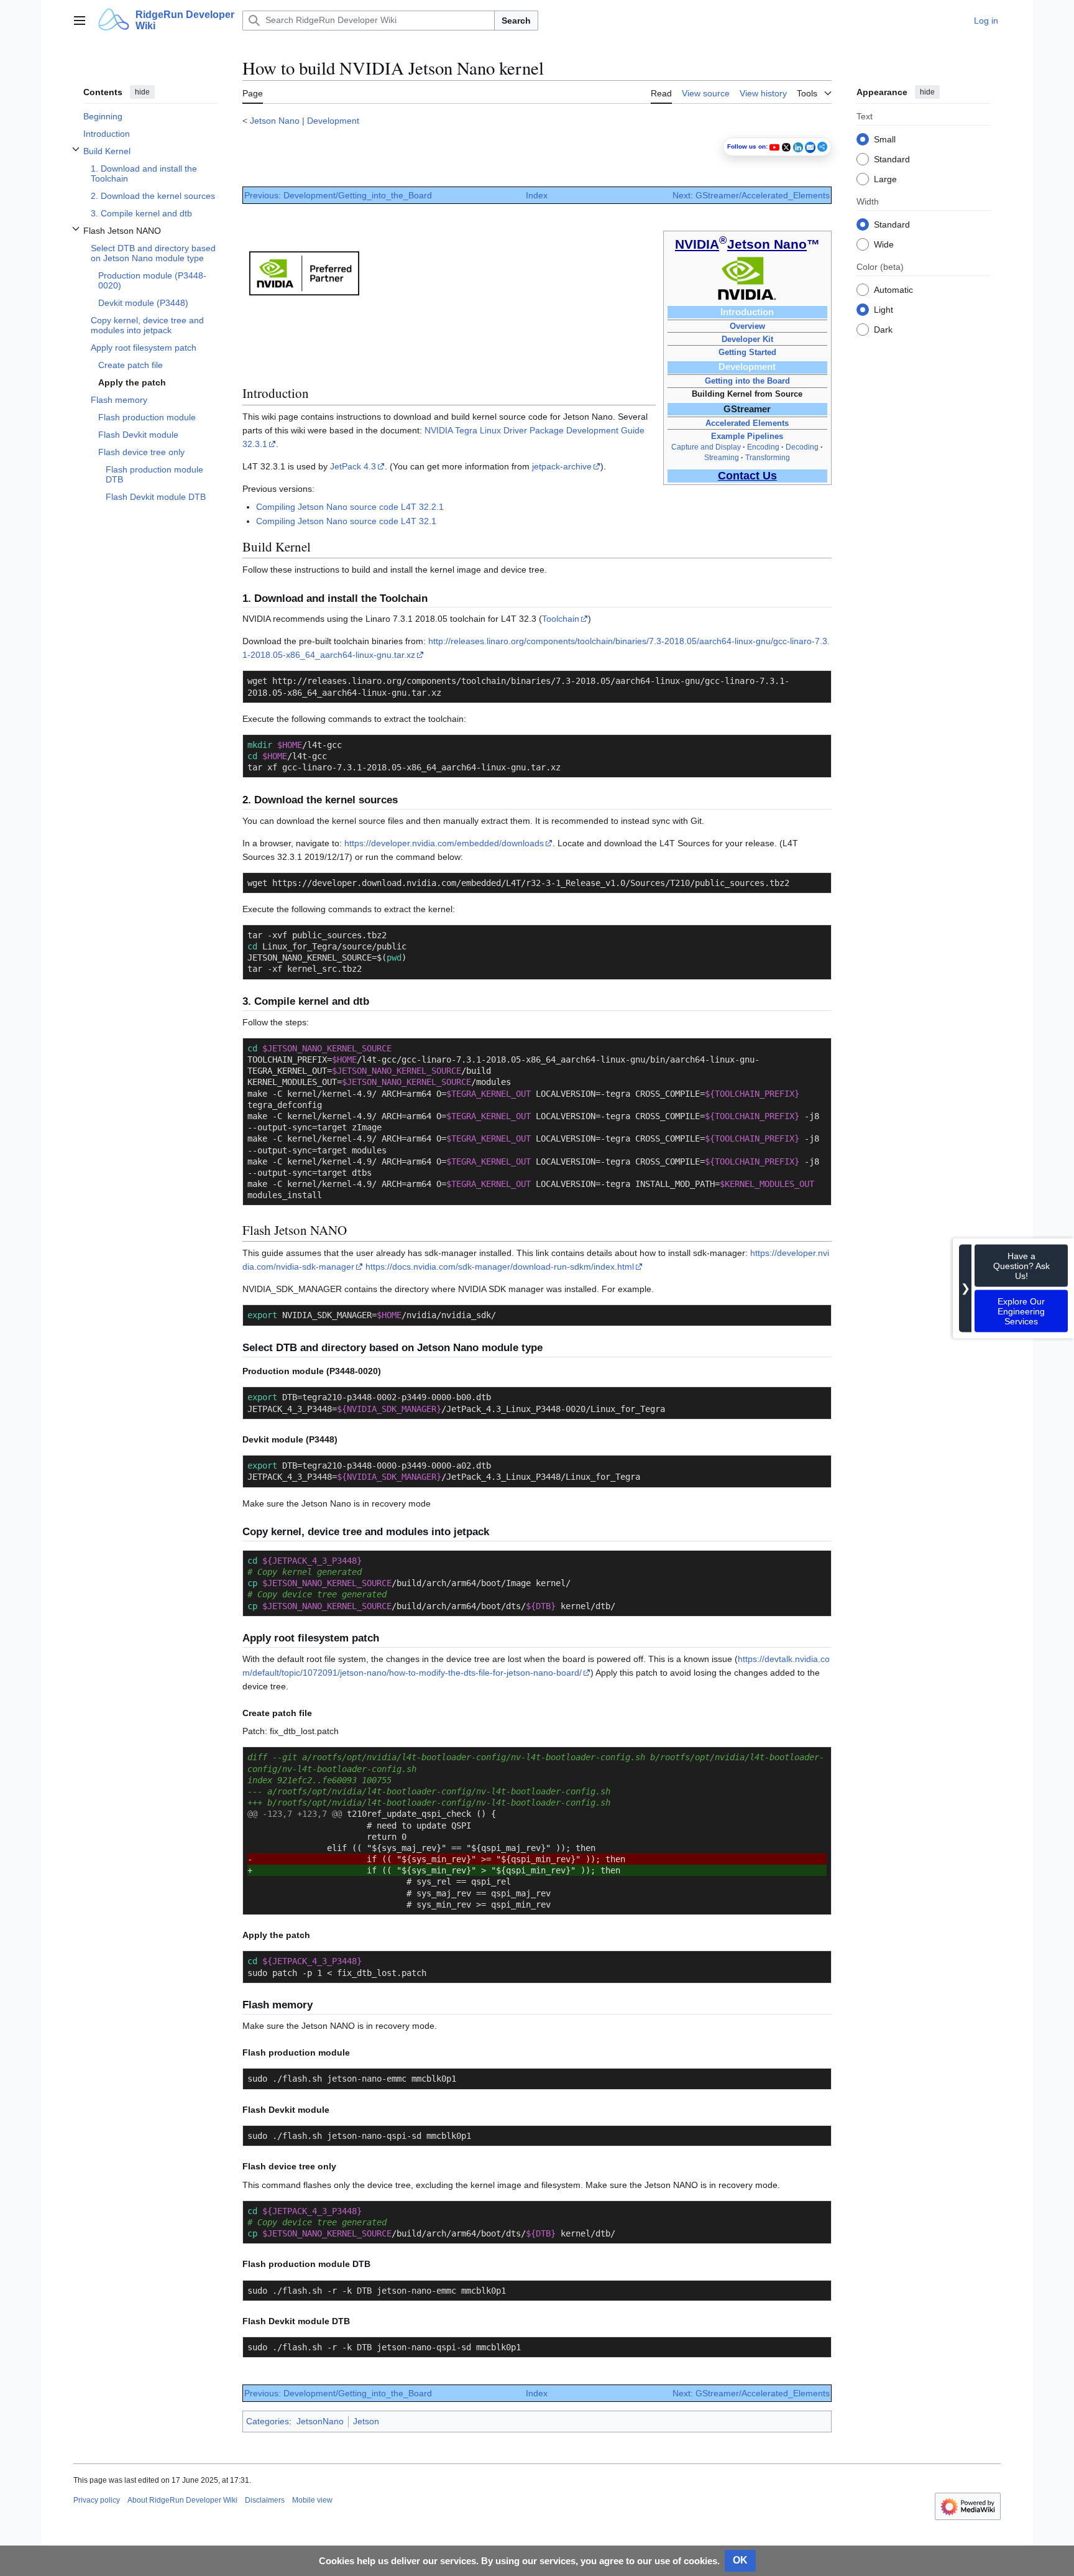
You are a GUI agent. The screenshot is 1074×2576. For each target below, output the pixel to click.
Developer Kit (747, 339)
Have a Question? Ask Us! (1021, 1265)
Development (333, 121)
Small (885, 139)
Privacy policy (97, 2500)
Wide (884, 244)
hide (142, 92)
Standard (892, 159)
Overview (747, 326)
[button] (80, 21)
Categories (268, 2421)
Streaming (722, 458)
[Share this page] (822, 147)
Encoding (763, 447)
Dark (883, 329)
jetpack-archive (562, 466)
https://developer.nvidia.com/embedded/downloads (444, 843)
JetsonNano (320, 2421)
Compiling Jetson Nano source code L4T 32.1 (346, 521)
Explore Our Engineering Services (1021, 1311)
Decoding (802, 447)
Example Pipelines (747, 436)
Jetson (366, 2421)
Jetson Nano (275, 121)
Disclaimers (265, 2500)
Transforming (768, 458)
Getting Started (747, 352)
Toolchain (561, 619)
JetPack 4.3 (353, 466)
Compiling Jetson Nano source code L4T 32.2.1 (350, 507)
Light (884, 309)
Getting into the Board (747, 381)
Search (516, 21)
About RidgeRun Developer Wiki (182, 2500)
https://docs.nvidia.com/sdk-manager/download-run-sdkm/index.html (500, 1267)
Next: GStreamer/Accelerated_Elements (751, 195)
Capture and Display (706, 447)
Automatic (893, 289)
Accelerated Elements (747, 423)
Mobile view (312, 2500)
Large (885, 178)
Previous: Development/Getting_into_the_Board (338, 195)
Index (537, 195)
